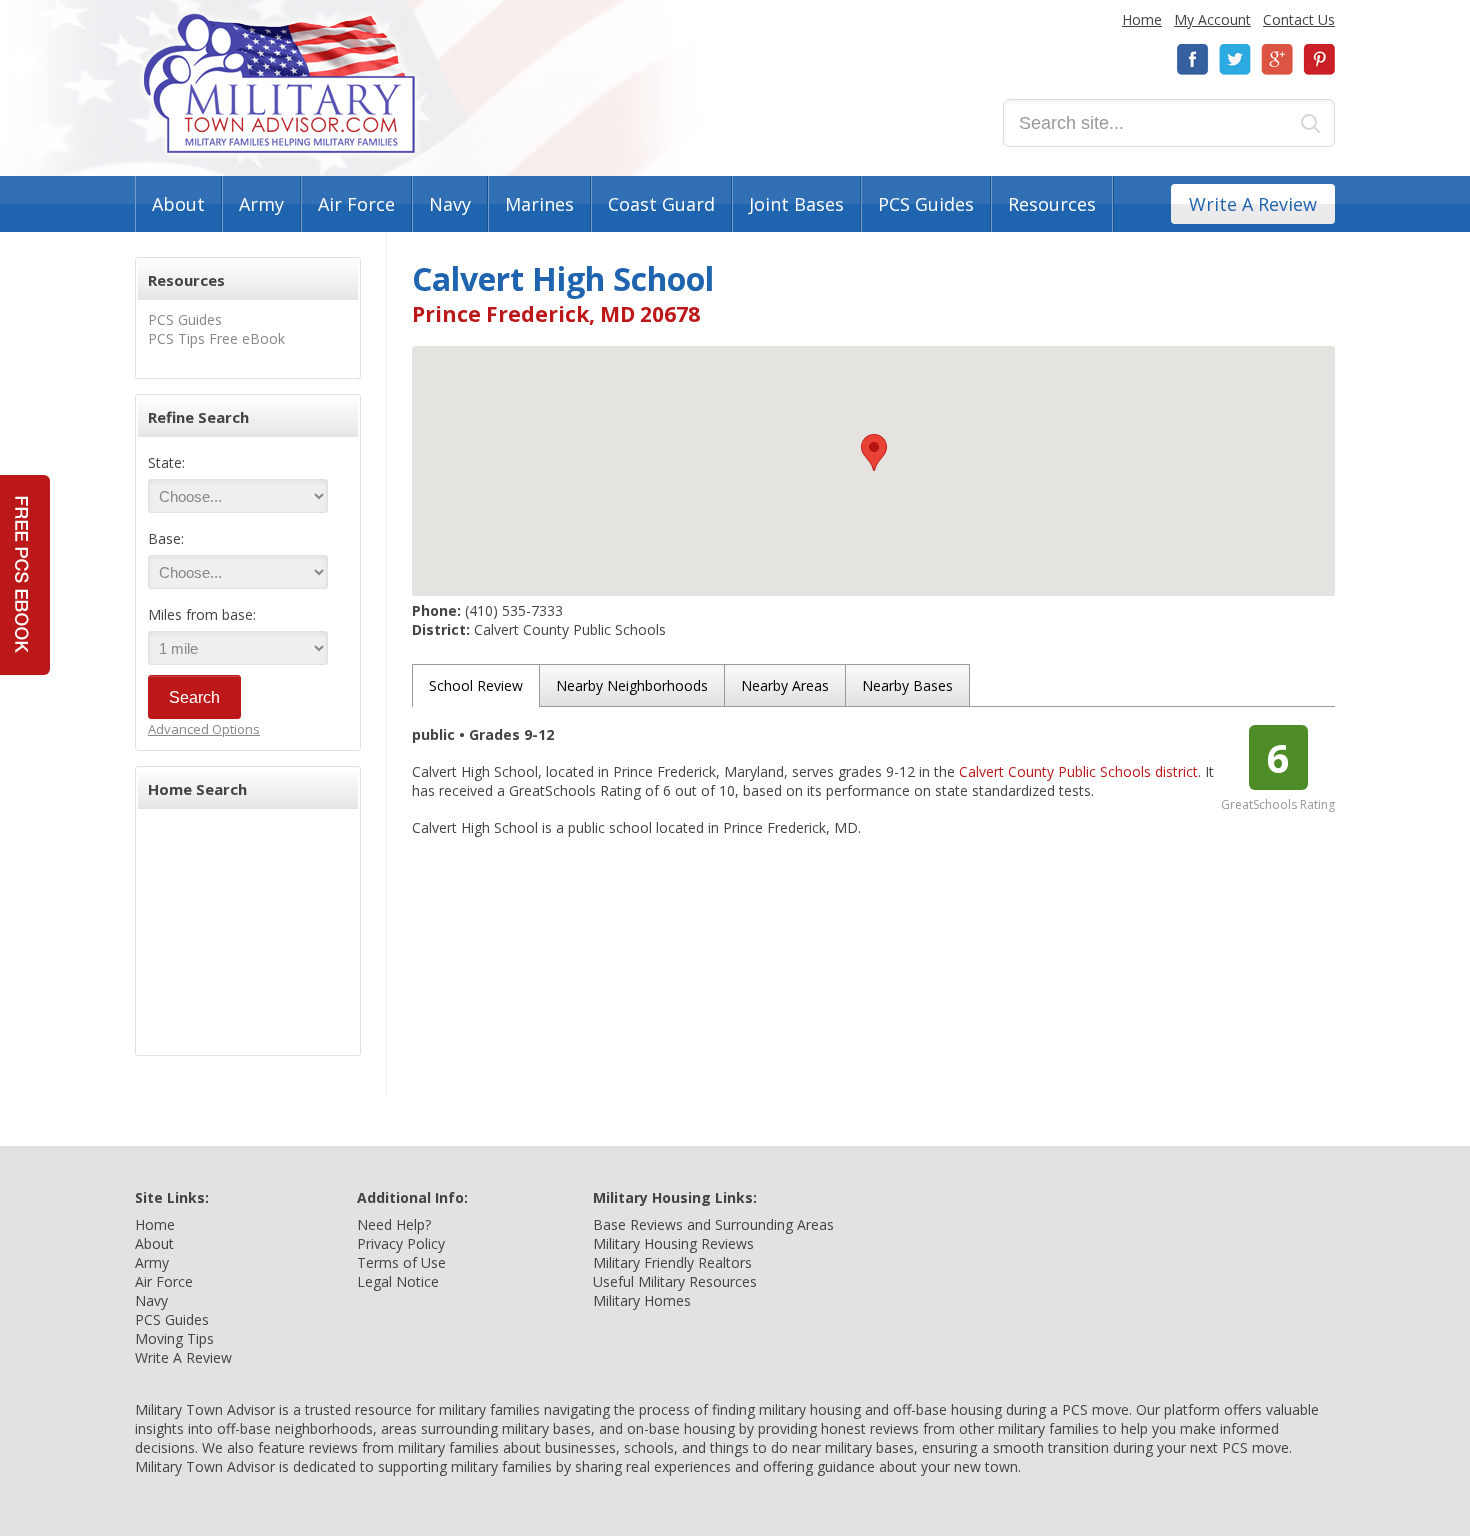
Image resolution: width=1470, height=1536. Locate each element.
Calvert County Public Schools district (1078, 771)
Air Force (356, 204)
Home (1142, 19)
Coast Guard (661, 204)
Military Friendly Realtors (672, 1262)
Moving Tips (174, 1338)
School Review (476, 685)
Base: (166, 538)
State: (166, 462)
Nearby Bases (907, 685)
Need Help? (394, 1224)
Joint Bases (796, 204)
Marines (539, 204)
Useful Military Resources (675, 1281)
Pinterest (1319, 59)
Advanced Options (204, 729)
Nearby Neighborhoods (632, 685)
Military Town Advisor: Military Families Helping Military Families (279, 83)
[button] (874, 452)
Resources (1052, 204)
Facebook (1193, 59)
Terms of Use (401, 1262)
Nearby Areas (785, 685)
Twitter (1235, 59)
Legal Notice (398, 1281)
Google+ (1277, 59)
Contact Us (1299, 19)
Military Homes (642, 1300)
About (178, 204)
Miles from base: (202, 614)
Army (261, 204)
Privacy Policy (401, 1243)
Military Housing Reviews (673, 1243)
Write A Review (1253, 204)
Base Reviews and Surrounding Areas (713, 1224)
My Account (1212, 19)
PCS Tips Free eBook (216, 338)
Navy (450, 204)
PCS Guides (926, 204)
